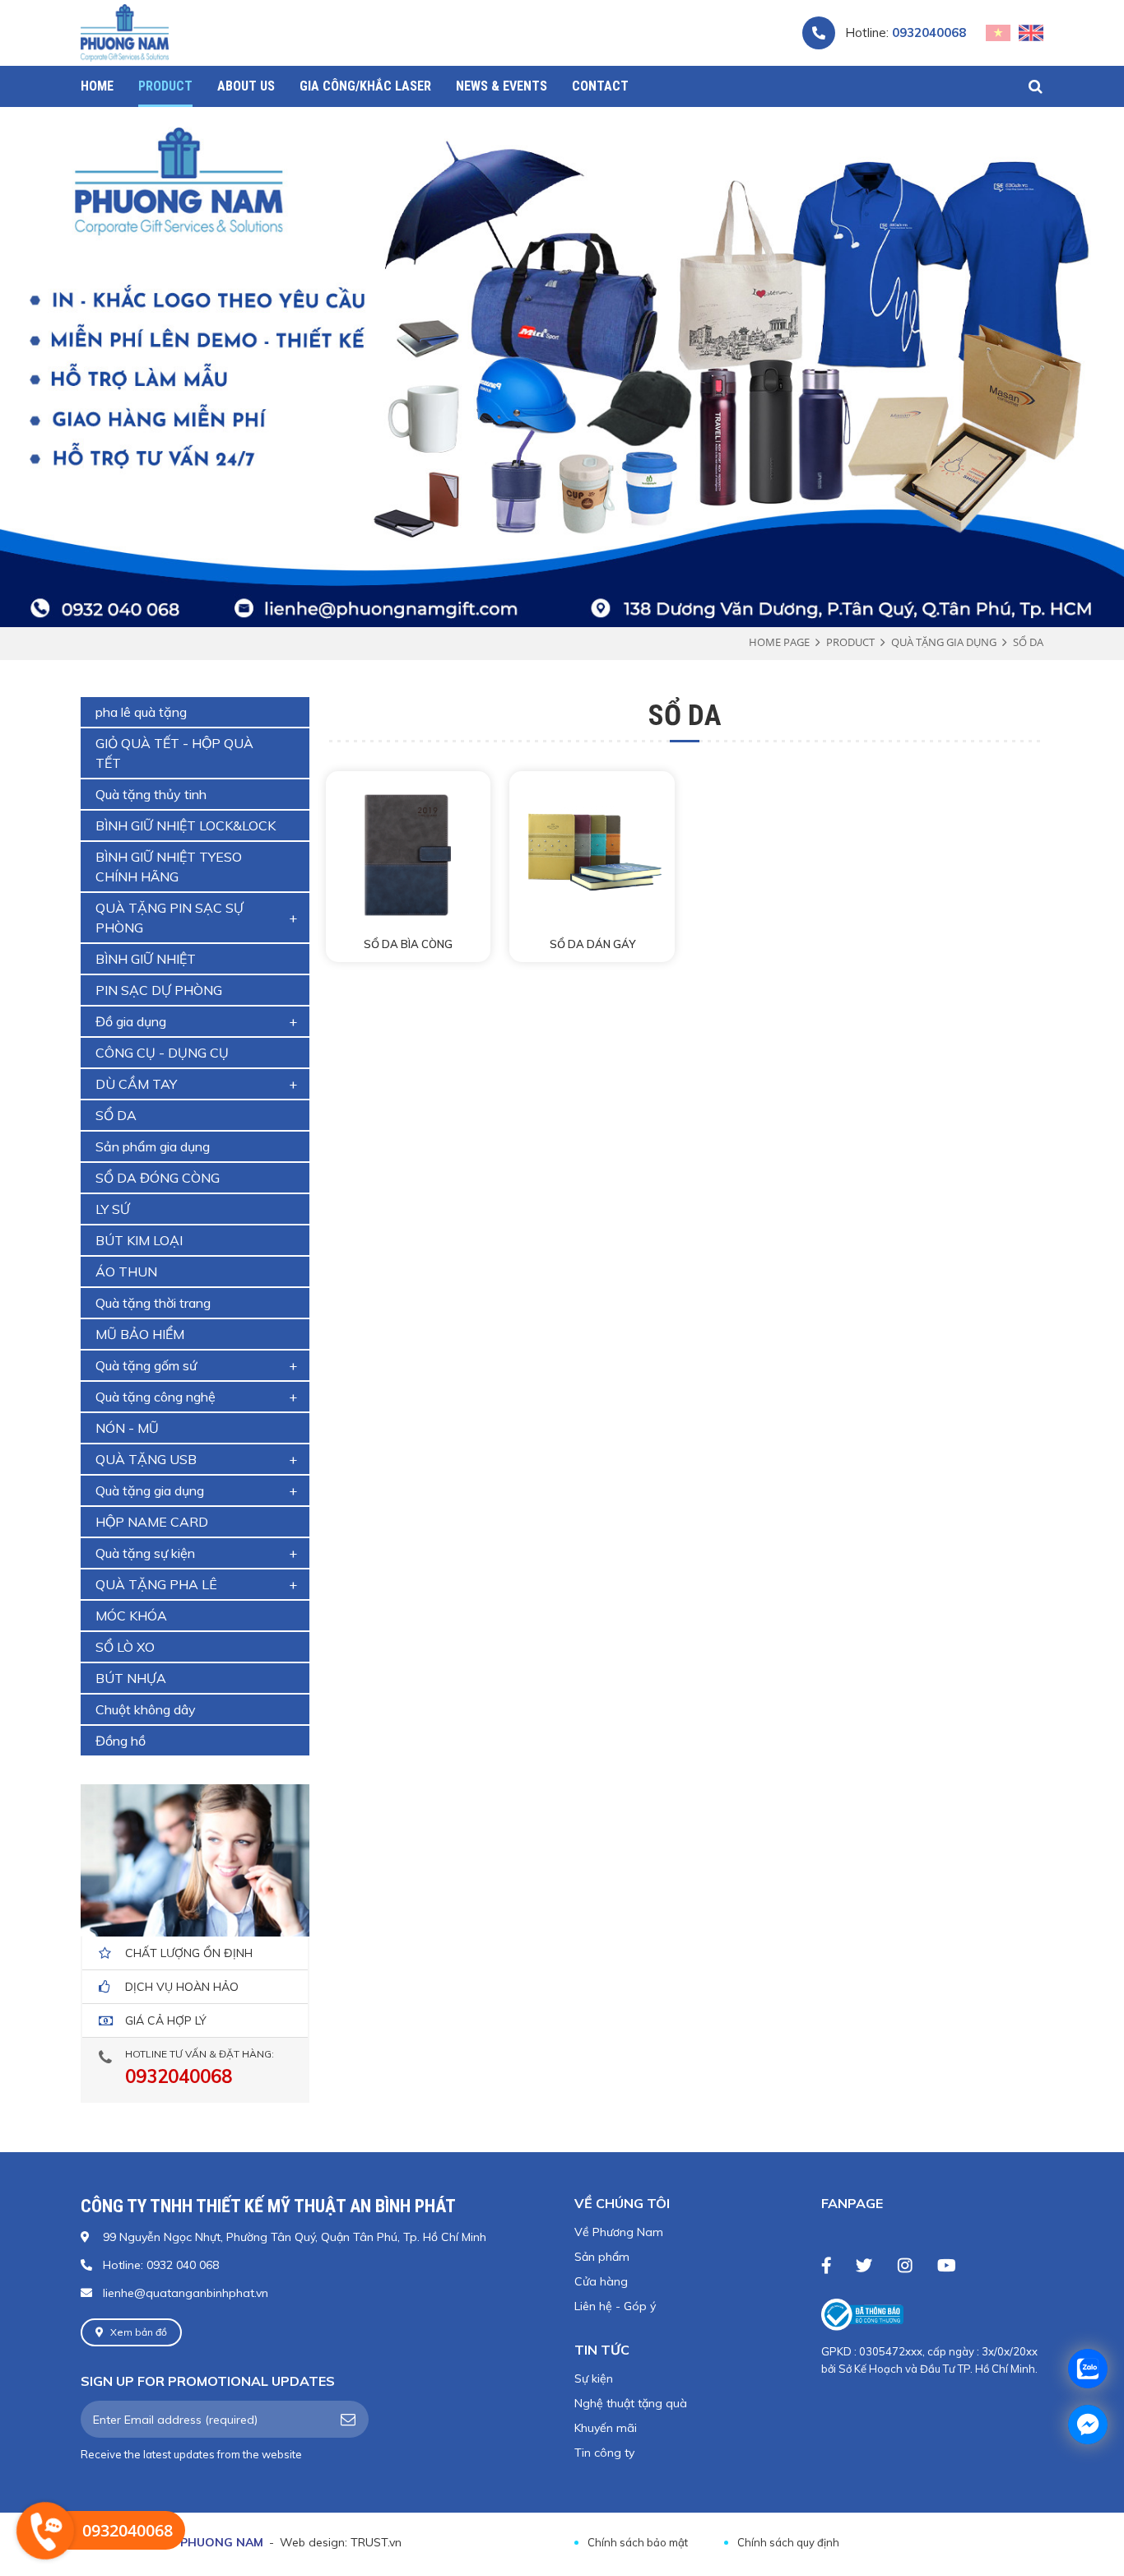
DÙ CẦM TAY (136, 1084)
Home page (779, 642)
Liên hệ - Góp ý (615, 2306)
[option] (562, 365)
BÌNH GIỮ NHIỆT (146, 959)
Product (850, 642)
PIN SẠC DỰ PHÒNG (159, 990)
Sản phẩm (602, 2257)
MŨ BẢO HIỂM (140, 1334)
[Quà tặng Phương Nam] (125, 32)
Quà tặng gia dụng (944, 642)
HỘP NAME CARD (152, 1522)
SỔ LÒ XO (125, 1647)
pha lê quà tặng (141, 712)
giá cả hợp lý (166, 2020)
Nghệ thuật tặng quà (631, 2403)
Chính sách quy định (788, 2542)
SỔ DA (1028, 642)
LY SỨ (113, 1209)
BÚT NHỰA (131, 1678)
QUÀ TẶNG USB (146, 1459)
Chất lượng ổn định (189, 1953)
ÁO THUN (126, 1272)
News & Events (502, 86)
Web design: (314, 2542)
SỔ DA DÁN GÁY (592, 944)
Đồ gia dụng (131, 1021)
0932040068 (929, 33)
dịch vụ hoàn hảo (182, 1987)
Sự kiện (594, 2378)
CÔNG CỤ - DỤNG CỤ (162, 1053)
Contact (600, 86)
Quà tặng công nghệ (156, 1397)
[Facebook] (826, 2265)
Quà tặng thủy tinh (151, 794)
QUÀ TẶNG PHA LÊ (156, 1584)
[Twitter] (864, 2265)
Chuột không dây (146, 1709)
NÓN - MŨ (127, 1428)
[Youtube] (946, 2265)
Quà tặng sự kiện (145, 1553)
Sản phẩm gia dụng (153, 1146)
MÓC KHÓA (131, 1616)
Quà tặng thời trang (153, 1303)
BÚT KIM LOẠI (139, 1240)
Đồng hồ (121, 1741)
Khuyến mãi (606, 2428)
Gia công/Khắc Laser (365, 86)
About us (246, 86)
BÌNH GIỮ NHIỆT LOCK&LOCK (186, 825)
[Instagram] (905, 2265)
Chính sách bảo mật (638, 2542)
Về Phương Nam (619, 2232)
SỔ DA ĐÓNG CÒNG (158, 1178)
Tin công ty (604, 2453)
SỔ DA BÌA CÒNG (408, 944)
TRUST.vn (376, 2542)
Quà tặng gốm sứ (146, 1365)
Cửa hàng (601, 2281)
